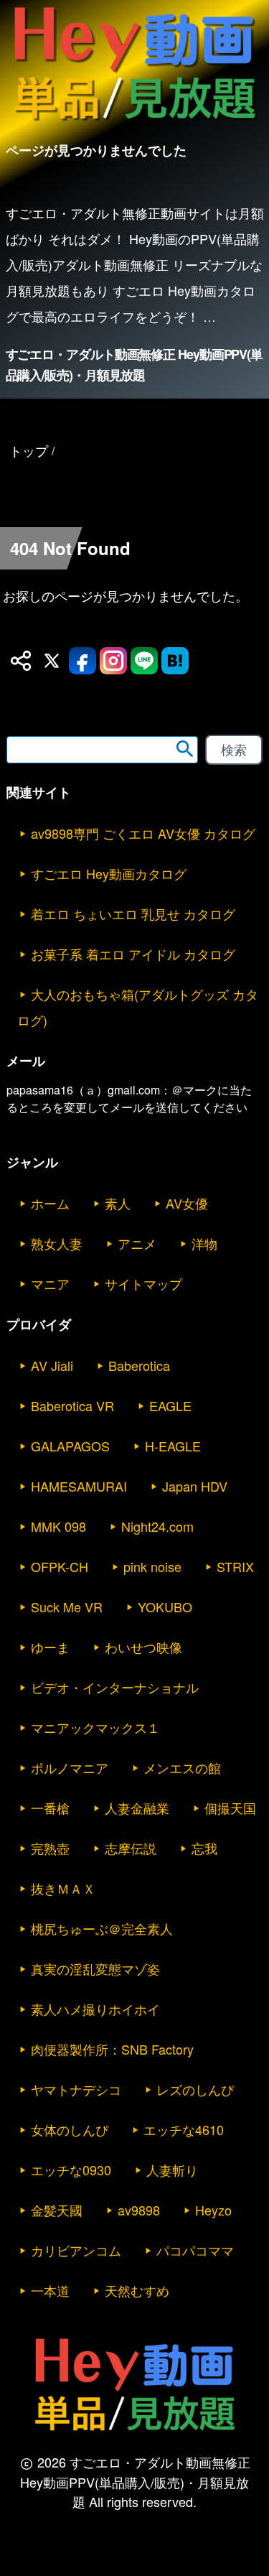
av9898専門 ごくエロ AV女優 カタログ (143, 833)
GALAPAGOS (70, 1446)
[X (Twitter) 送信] (52, 661)
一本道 (50, 2290)
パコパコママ (195, 2250)
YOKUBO (165, 1606)
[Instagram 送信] (113, 661)
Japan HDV (195, 1486)
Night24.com (157, 1526)
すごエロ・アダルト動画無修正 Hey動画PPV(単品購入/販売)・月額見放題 (134, 364)
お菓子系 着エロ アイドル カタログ (133, 954)
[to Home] (134, 123)
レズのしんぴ (195, 2089)
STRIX (235, 1566)
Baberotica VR (72, 1405)
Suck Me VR (67, 1606)
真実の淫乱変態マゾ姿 (95, 1968)
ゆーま (50, 1647)
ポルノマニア (70, 1767)
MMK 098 (58, 1526)
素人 (118, 1203)
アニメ (137, 1243)
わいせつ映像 (143, 1647)
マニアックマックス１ (95, 1727)
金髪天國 (57, 2210)
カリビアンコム (76, 2250)
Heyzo (213, 2210)
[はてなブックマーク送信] (175, 661)
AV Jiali (52, 1365)
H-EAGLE (173, 1446)
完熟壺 (50, 1848)
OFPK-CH (60, 1566)
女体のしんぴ (70, 2129)
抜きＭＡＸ (63, 1888)
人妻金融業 (137, 1808)
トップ (29, 450)
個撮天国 (230, 1808)
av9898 (139, 2210)
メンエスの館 (182, 1767)
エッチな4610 (184, 2129)
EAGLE (170, 1405)
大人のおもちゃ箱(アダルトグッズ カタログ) (138, 1007)
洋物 (204, 1243)
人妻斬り (172, 2170)
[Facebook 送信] (82, 661)
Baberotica (139, 1365)
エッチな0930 (71, 2170)
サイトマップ (143, 1283)
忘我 (204, 1848)
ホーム (50, 1203)
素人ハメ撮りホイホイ (95, 2009)
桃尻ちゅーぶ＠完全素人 (102, 1928)
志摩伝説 (131, 1848)
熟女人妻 (57, 1243)
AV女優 (187, 1203)
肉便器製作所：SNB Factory (112, 2049)
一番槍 (50, 1808)
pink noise (152, 1566)
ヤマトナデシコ (76, 2089)
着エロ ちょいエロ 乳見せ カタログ (133, 913)
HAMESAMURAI (79, 1486)
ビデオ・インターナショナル (115, 1687)
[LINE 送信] (144, 661)
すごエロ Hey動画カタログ (109, 873)
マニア (50, 1283)
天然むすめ (137, 2290)
